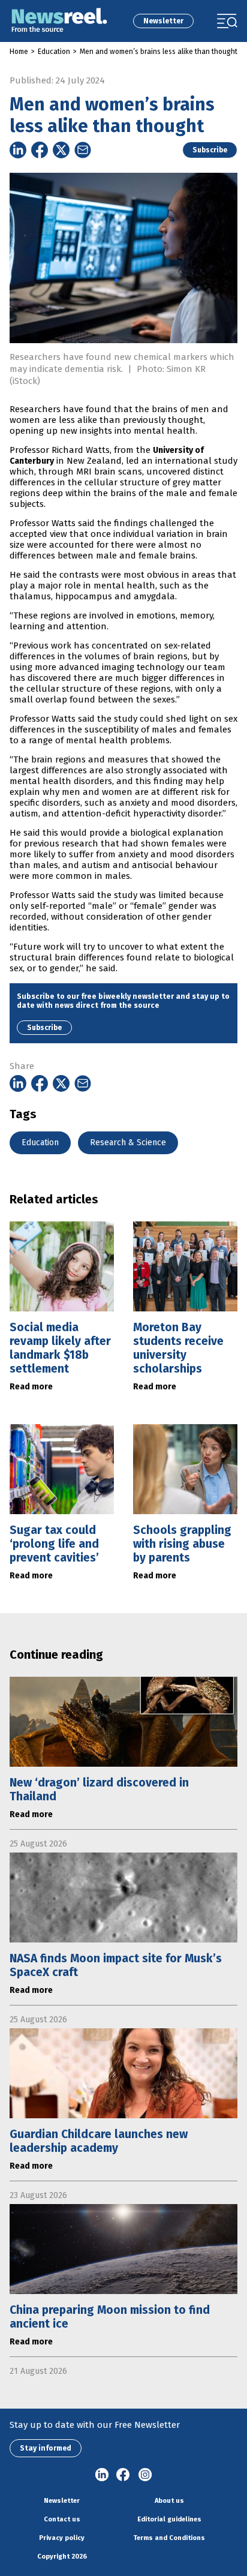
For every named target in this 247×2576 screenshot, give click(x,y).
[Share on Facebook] (40, 150)
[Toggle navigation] (227, 21)
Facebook (123, 2475)
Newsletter (163, 21)
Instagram (145, 2475)
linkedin (102, 2475)
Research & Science (128, 1143)
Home (19, 52)
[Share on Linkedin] (18, 150)
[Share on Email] (83, 150)
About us (169, 2501)
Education (54, 52)
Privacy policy (62, 2538)
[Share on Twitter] (61, 150)
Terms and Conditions (169, 2538)
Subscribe (210, 150)
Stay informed (46, 2448)
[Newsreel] (59, 21)
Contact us (62, 2519)
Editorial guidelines (169, 2519)
